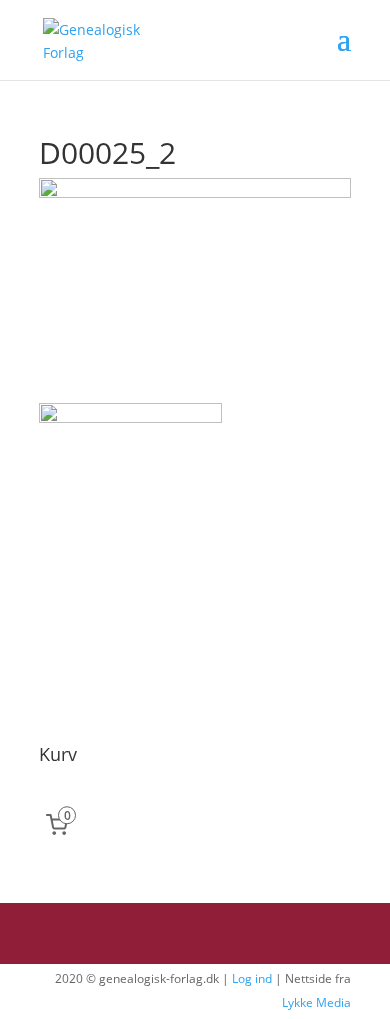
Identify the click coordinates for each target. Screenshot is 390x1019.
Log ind (252, 978)
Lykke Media (316, 1002)
